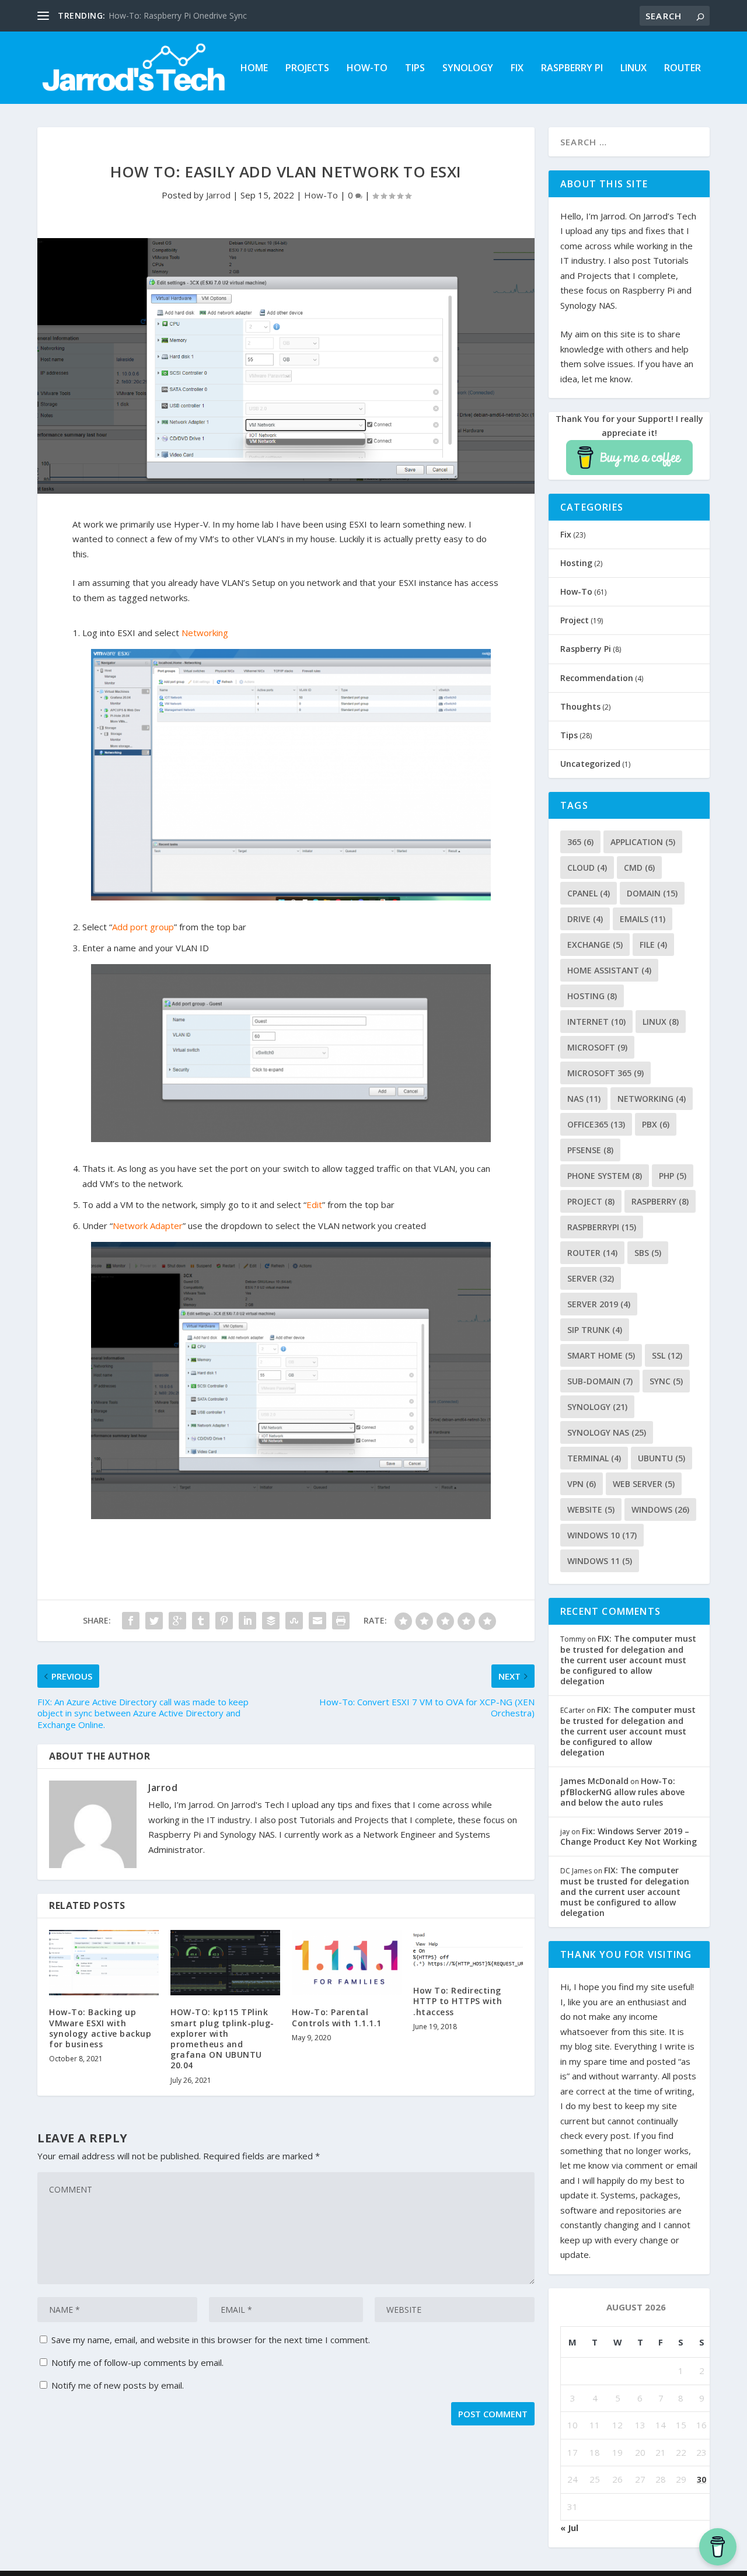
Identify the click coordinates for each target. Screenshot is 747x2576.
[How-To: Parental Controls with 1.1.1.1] (347, 1963)
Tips (415, 69)
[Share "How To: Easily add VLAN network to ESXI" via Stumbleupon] (294, 1621)
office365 (596, 1124)
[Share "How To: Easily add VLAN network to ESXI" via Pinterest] (224, 1621)
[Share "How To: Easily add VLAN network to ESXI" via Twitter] (154, 1621)
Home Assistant (609, 970)
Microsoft (597, 1047)
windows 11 (600, 1561)
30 (701, 2479)
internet (596, 1022)
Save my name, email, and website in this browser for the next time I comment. (211, 2340)
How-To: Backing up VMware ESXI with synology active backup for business (100, 2028)
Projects (307, 69)
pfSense (590, 1150)
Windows (660, 1509)
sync (666, 1381)
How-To (367, 69)
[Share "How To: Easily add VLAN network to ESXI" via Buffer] (271, 1621)
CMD (639, 868)
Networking (652, 1099)
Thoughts (580, 706)
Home (254, 69)
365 (580, 842)
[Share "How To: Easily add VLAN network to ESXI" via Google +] (177, 1621)
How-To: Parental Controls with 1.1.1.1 (337, 2017)
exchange (595, 945)
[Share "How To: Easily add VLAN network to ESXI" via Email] (317, 1621)
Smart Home (601, 1355)
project (591, 1201)
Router (683, 69)
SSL (667, 1355)
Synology (468, 69)
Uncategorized (590, 764)
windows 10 (602, 1535)
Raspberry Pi (572, 69)
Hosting (576, 563)
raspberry (660, 1201)
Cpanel (589, 893)
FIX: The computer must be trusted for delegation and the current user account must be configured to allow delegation (628, 1660)
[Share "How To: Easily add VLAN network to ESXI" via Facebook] (131, 1621)
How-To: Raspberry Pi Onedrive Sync (178, 15)
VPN (582, 1484)
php (673, 1176)
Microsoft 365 (605, 1073)
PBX (656, 1124)
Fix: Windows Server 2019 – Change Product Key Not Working (629, 1836)
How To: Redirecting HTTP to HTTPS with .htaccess (458, 2001)
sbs (648, 1253)
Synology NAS (607, 1432)
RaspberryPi (602, 1227)
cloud (587, 868)
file (653, 945)
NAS (584, 1099)
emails (643, 919)
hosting (592, 996)
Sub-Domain (600, 1381)
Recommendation (597, 678)
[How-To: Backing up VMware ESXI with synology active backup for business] (104, 1963)
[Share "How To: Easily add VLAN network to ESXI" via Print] (341, 1621)
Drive (585, 919)
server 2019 (599, 1304)
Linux (633, 69)
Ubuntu (662, 1458)
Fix (517, 69)
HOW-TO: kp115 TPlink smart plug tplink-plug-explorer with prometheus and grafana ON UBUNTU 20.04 (222, 2039)
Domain (652, 893)
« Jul (569, 2528)
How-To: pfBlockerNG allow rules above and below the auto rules (622, 1791)
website (591, 1509)
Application (643, 842)
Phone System (605, 1176)
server (591, 1278)
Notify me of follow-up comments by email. (137, 2362)
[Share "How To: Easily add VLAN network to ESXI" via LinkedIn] (247, 1621)
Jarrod (218, 195)
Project (575, 620)
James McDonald (594, 1781)
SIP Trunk (595, 1330)
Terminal (594, 1458)
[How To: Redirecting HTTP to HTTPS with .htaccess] (468, 1952)
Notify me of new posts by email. (118, 2385)
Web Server (644, 1484)
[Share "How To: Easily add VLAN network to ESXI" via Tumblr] (201, 1621)
